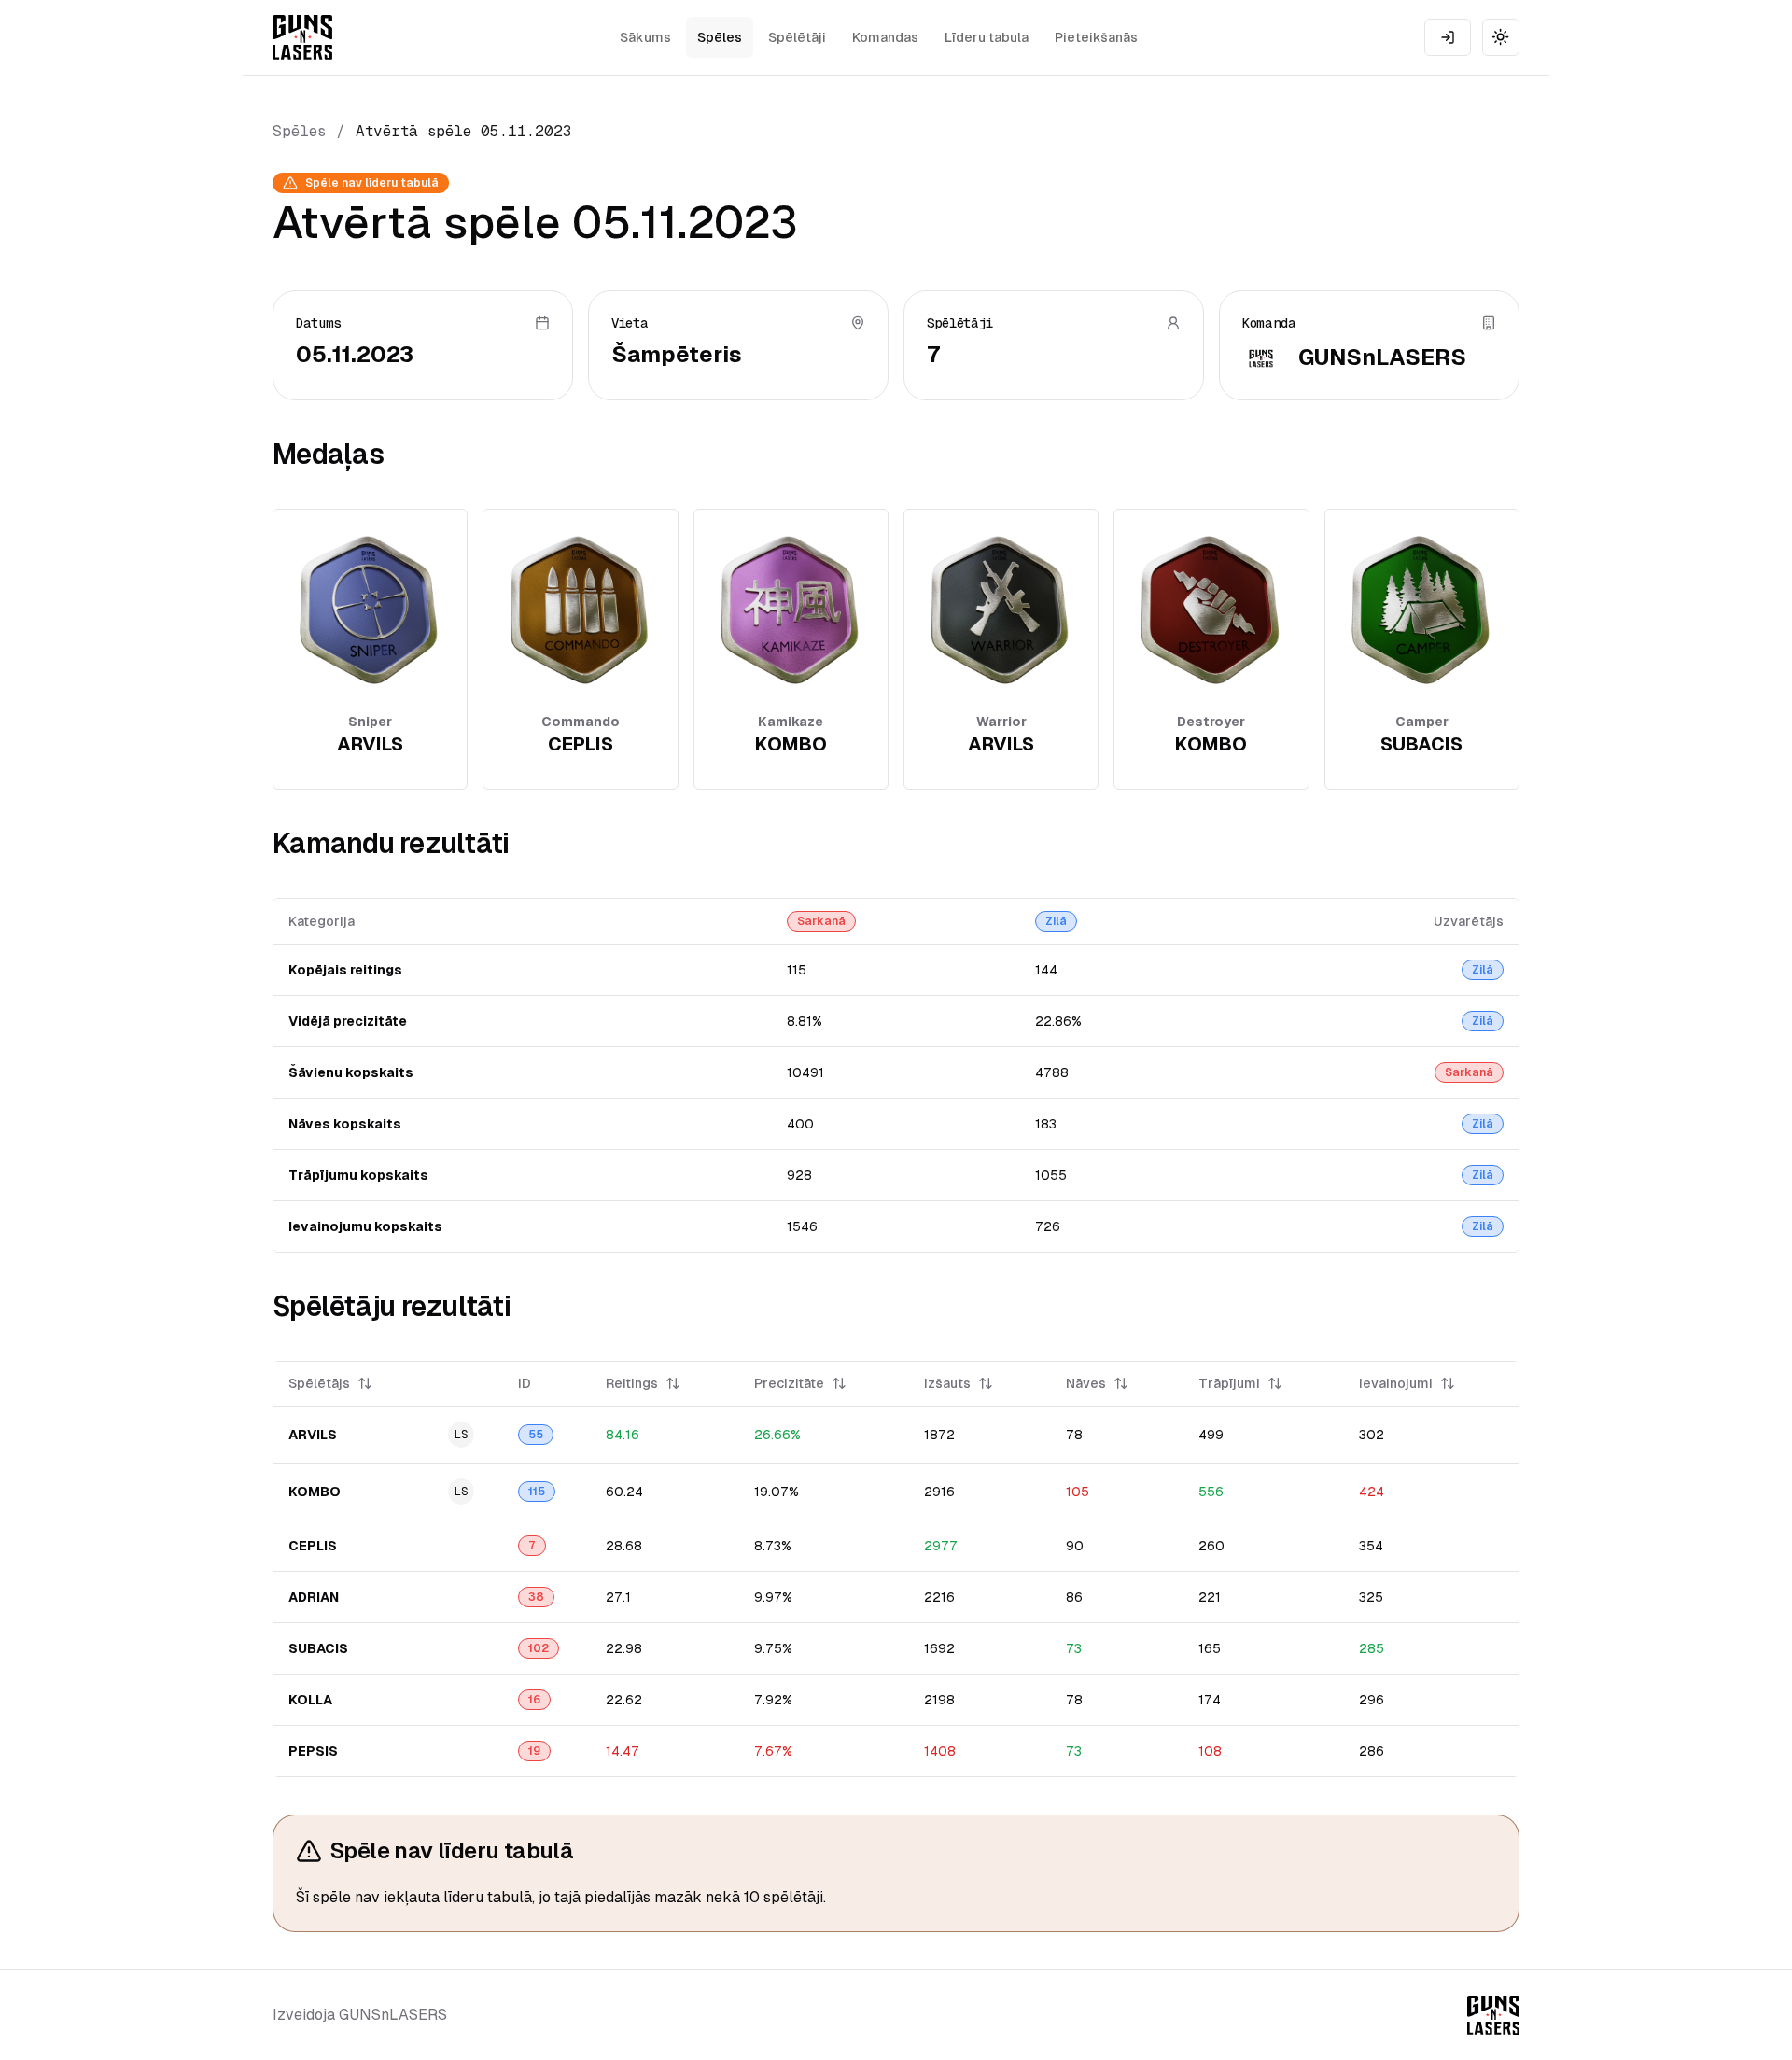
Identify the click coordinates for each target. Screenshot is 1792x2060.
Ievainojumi (1396, 1383)
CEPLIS (313, 1546)
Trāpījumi (1229, 1383)
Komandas (885, 37)
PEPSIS (313, 1751)
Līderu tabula (987, 37)
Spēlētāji (797, 37)
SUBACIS (318, 1648)
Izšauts (947, 1383)
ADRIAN (314, 1597)
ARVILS (313, 1435)
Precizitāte (789, 1383)
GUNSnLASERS (1382, 357)
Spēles (720, 37)
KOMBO (315, 1492)
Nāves (1086, 1383)
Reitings (632, 1383)
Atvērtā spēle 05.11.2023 (464, 131)
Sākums (645, 37)
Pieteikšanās (1096, 37)
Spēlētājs (319, 1383)
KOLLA (310, 1700)
